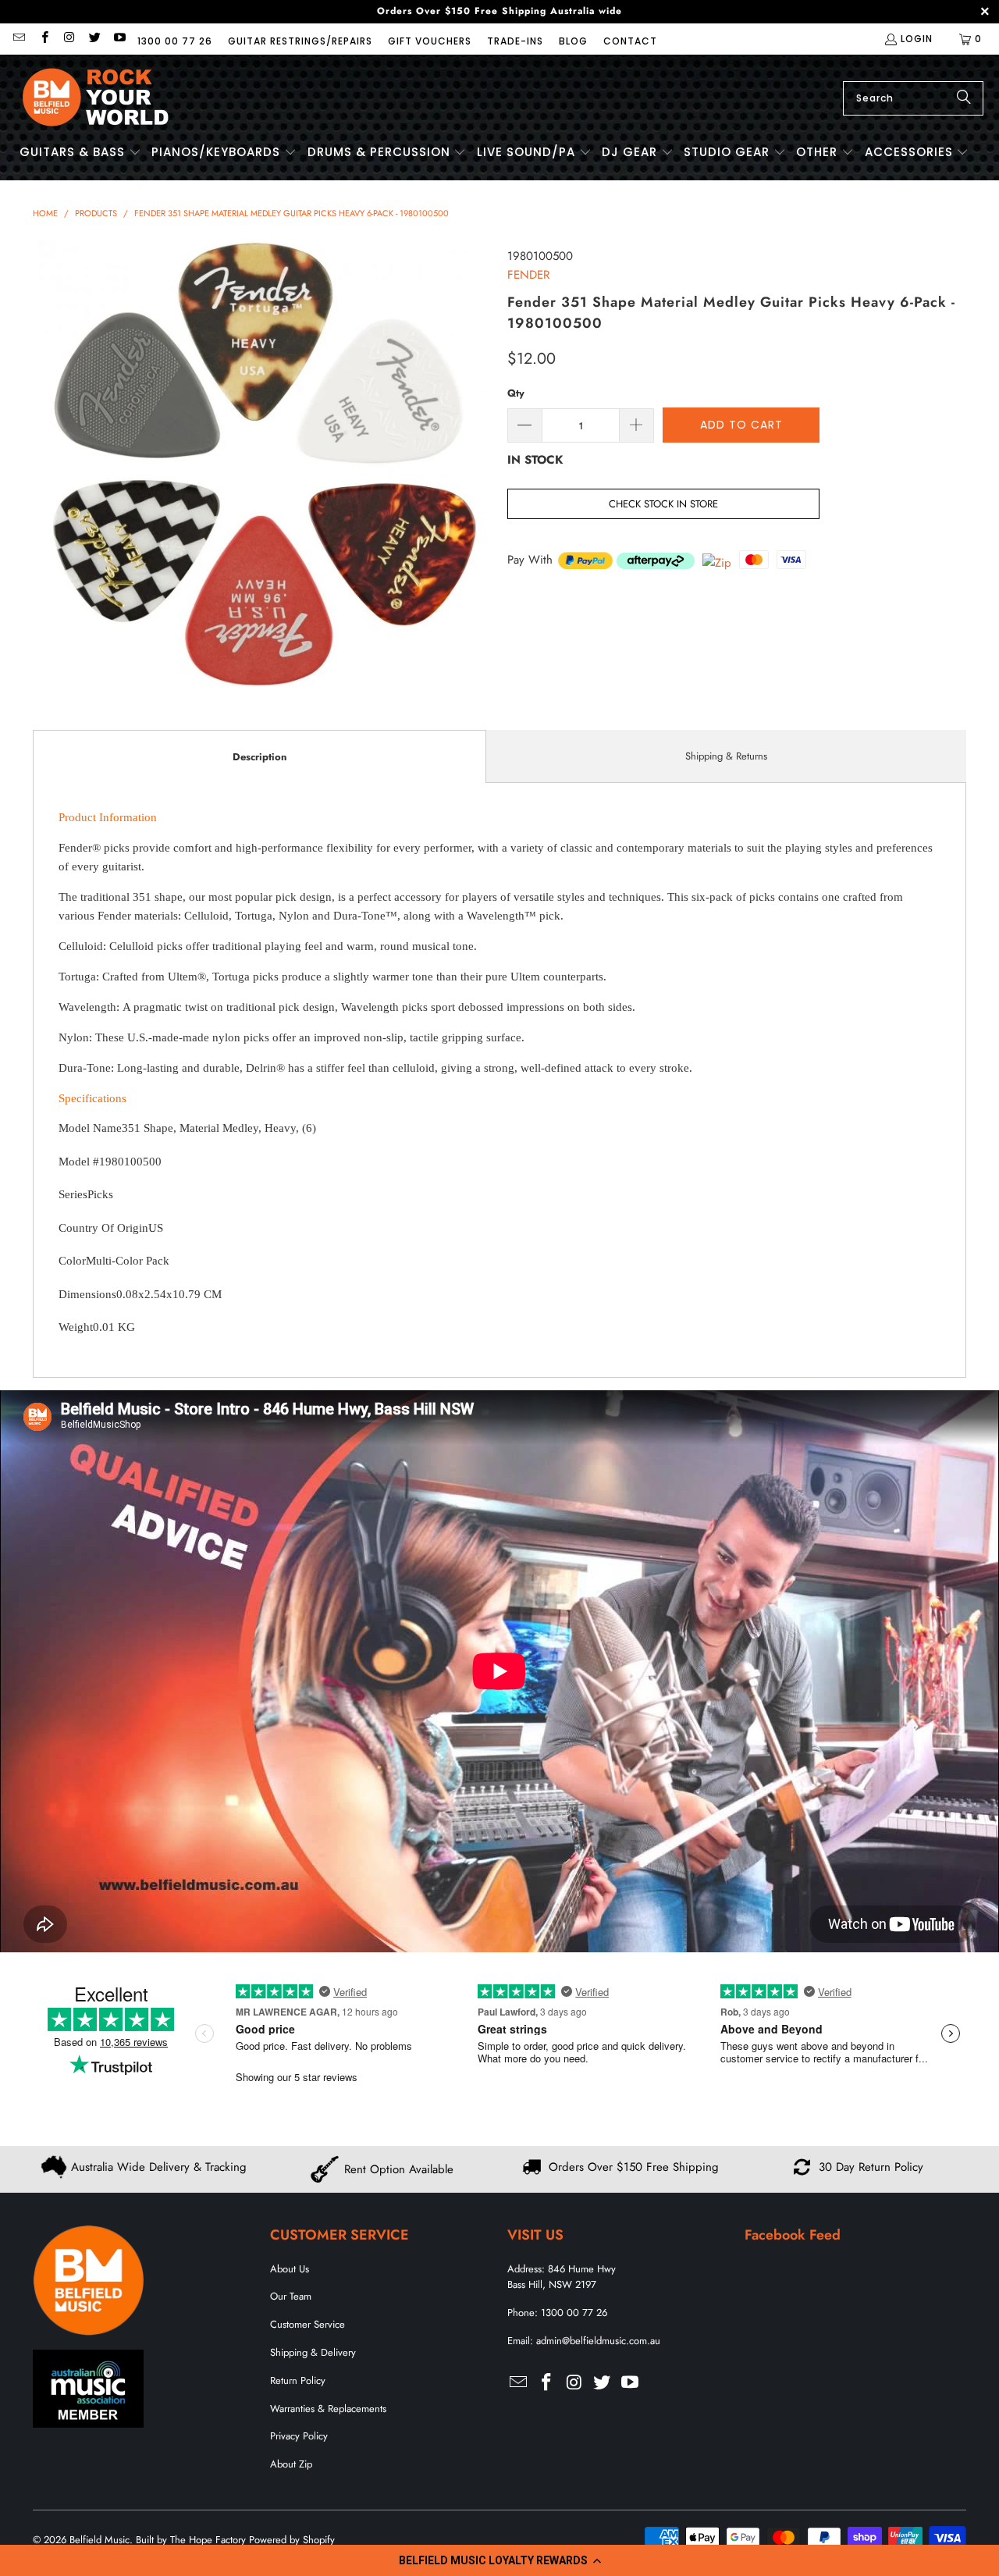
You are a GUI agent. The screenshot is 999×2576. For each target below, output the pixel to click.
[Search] (964, 98)
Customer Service (308, 2324)
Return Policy (298, 2380)
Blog (573, 41)
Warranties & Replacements (328, 2409)
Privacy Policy (299, 2436)
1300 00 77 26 (175, 41)
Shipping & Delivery (313, 2352)
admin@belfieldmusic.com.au (598, 2341)
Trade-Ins (515, 41)
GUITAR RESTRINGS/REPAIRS (300, 41)
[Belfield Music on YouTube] (119, 39)
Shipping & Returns (726, 756)
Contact (630, 41)
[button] (499, 2560)
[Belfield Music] (96, 98)
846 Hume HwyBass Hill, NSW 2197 (562, 2277)
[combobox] (913, 98)
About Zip (291, 2464)
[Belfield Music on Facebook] (43, 39)
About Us (290, 2269)
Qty (516, 393)
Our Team (291, 2296)
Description (260, 757)
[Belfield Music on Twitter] (94, 39)
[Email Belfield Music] (18, 39)
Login (917, 39)
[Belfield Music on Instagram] (69, 39)
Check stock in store (663, 504)
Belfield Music (100, 2540)
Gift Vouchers (430, 41)
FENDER (528, 275)
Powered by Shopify (292, 2540)
